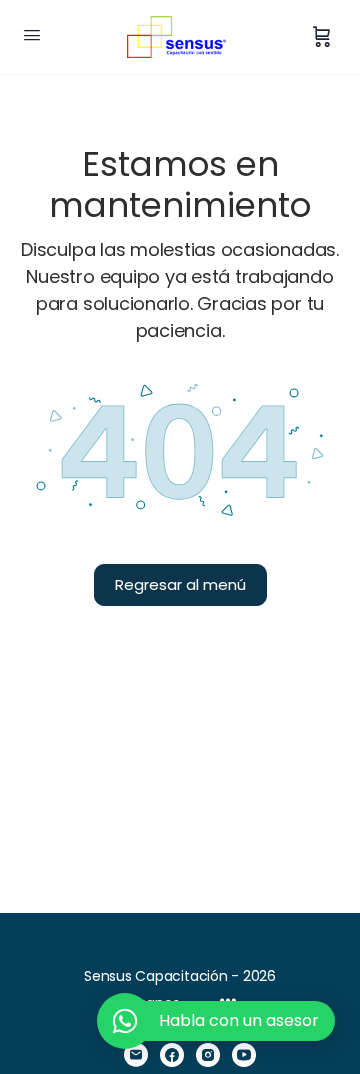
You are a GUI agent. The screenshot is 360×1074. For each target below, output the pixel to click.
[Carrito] (322, 37)
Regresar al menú (180, 584)
